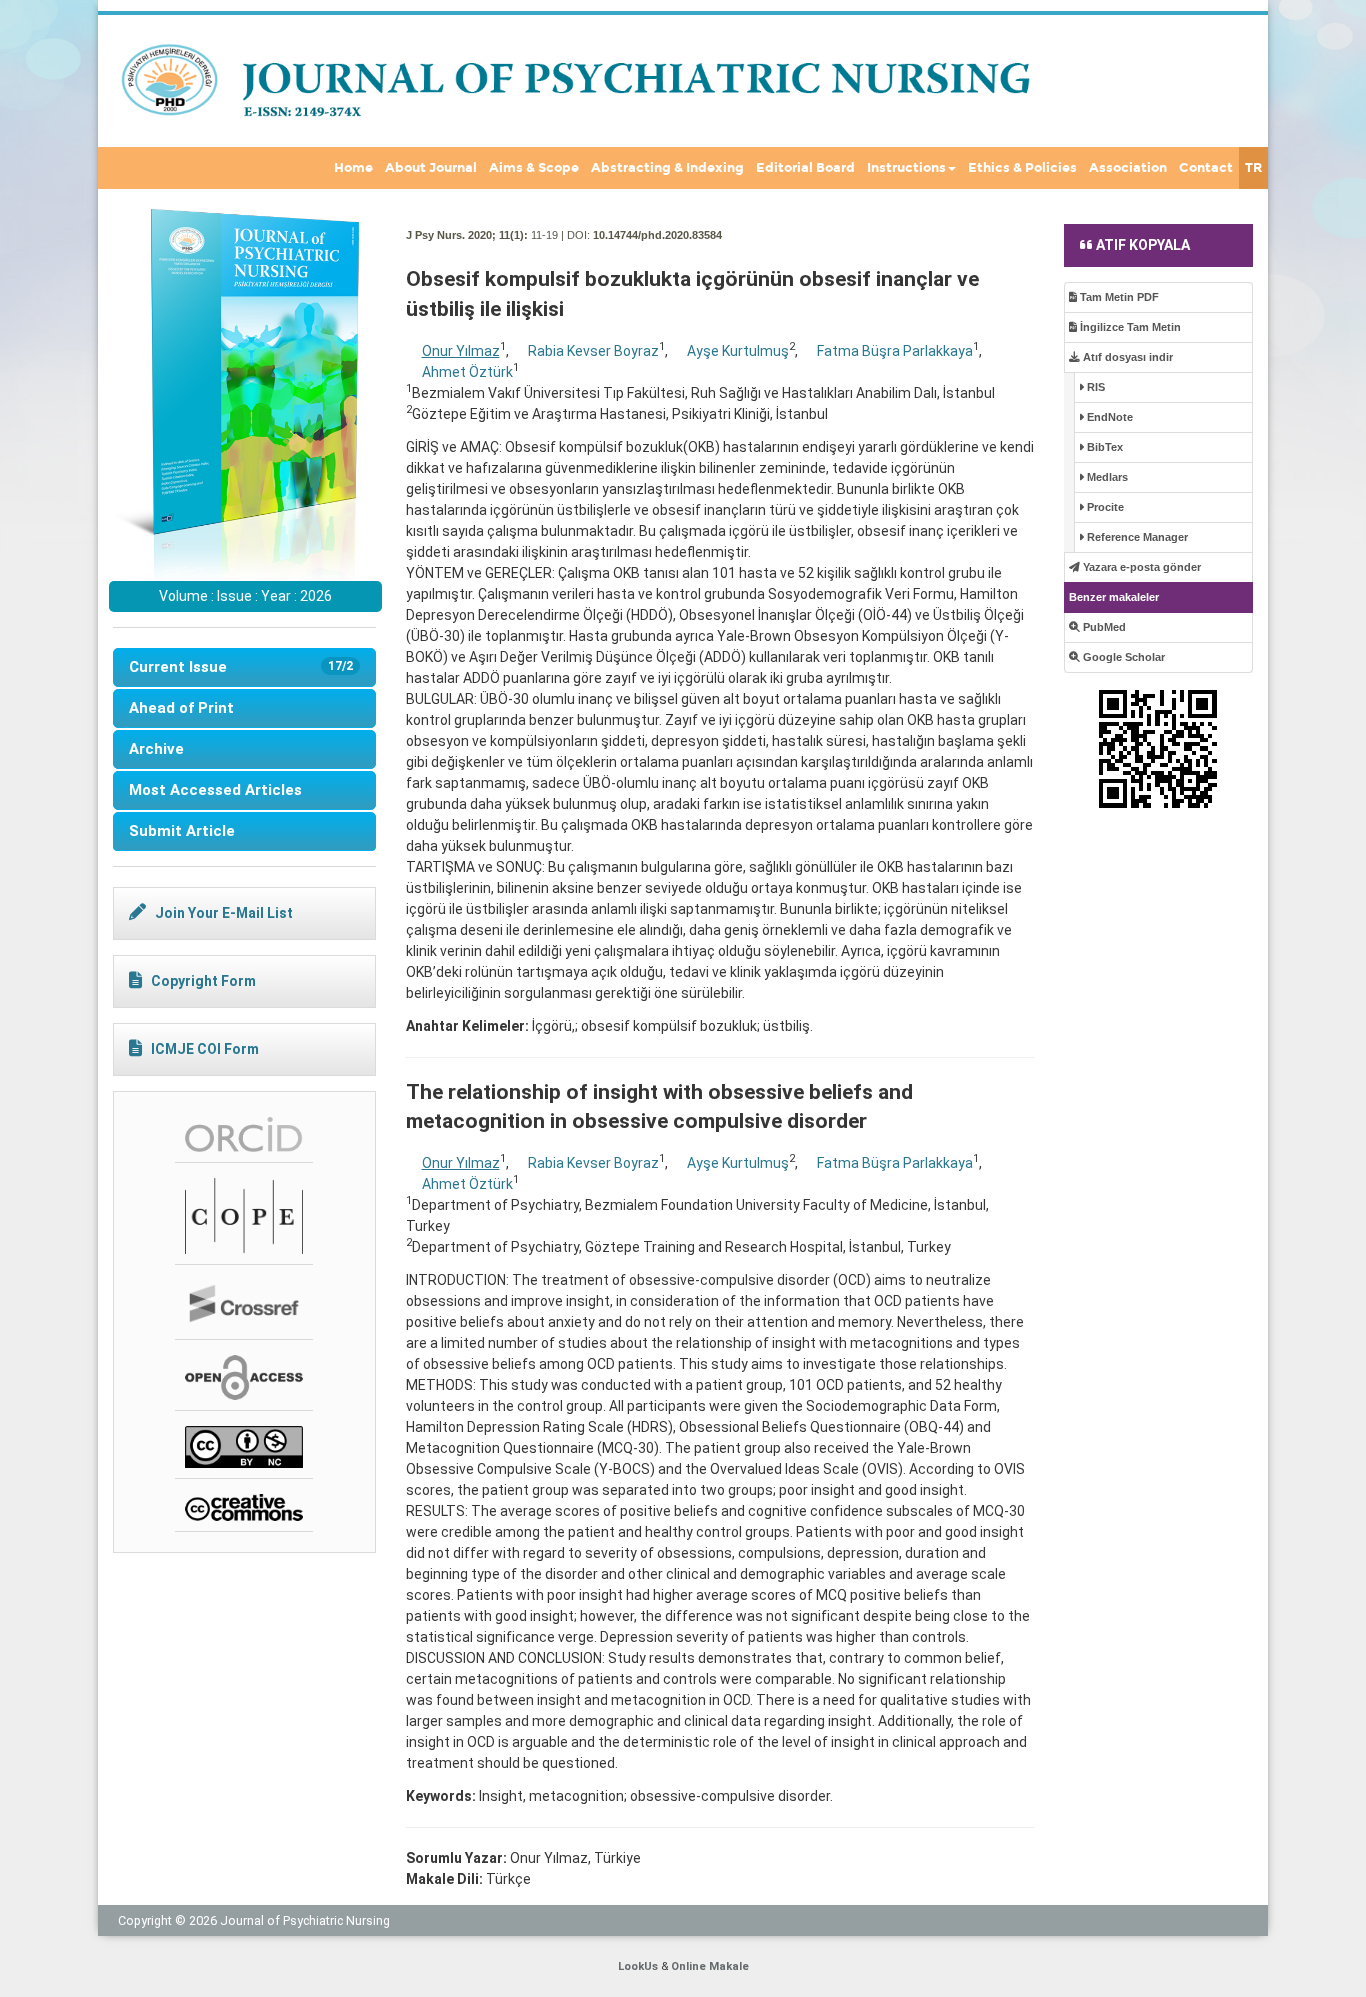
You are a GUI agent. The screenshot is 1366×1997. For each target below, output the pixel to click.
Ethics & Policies (1022, 168)
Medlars (1106, 477)
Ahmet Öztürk (467, 372)
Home (353, 168)
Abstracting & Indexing (667, 168)
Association (1128, 168)
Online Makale (710, 1966)
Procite (1104, 507)
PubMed (1103, 627)
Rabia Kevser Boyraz (593, 351)
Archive (156, 749)
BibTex (1103, 447)
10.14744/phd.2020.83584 (657, 235)
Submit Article (182, 831)
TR (1253, 168)
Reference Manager (1136, 537)
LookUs (638, 1966)
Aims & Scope (534, 168)
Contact (1206, 168)
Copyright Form (203, 981)
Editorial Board (805, 168)
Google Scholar (1122, 657)
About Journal (431, 168)
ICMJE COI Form (205, 1049)
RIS (1094, 387)
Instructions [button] (906, 168)
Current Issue (241, 667)
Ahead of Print (181, 708)
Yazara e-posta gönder (1140, 567)
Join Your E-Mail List (224, 913)
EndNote (1108, 417)
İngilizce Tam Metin (1129, 327)
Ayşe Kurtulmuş (738, 351)
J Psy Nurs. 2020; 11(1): (467, 235)
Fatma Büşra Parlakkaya (895, 351)
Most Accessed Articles (215, 790)
